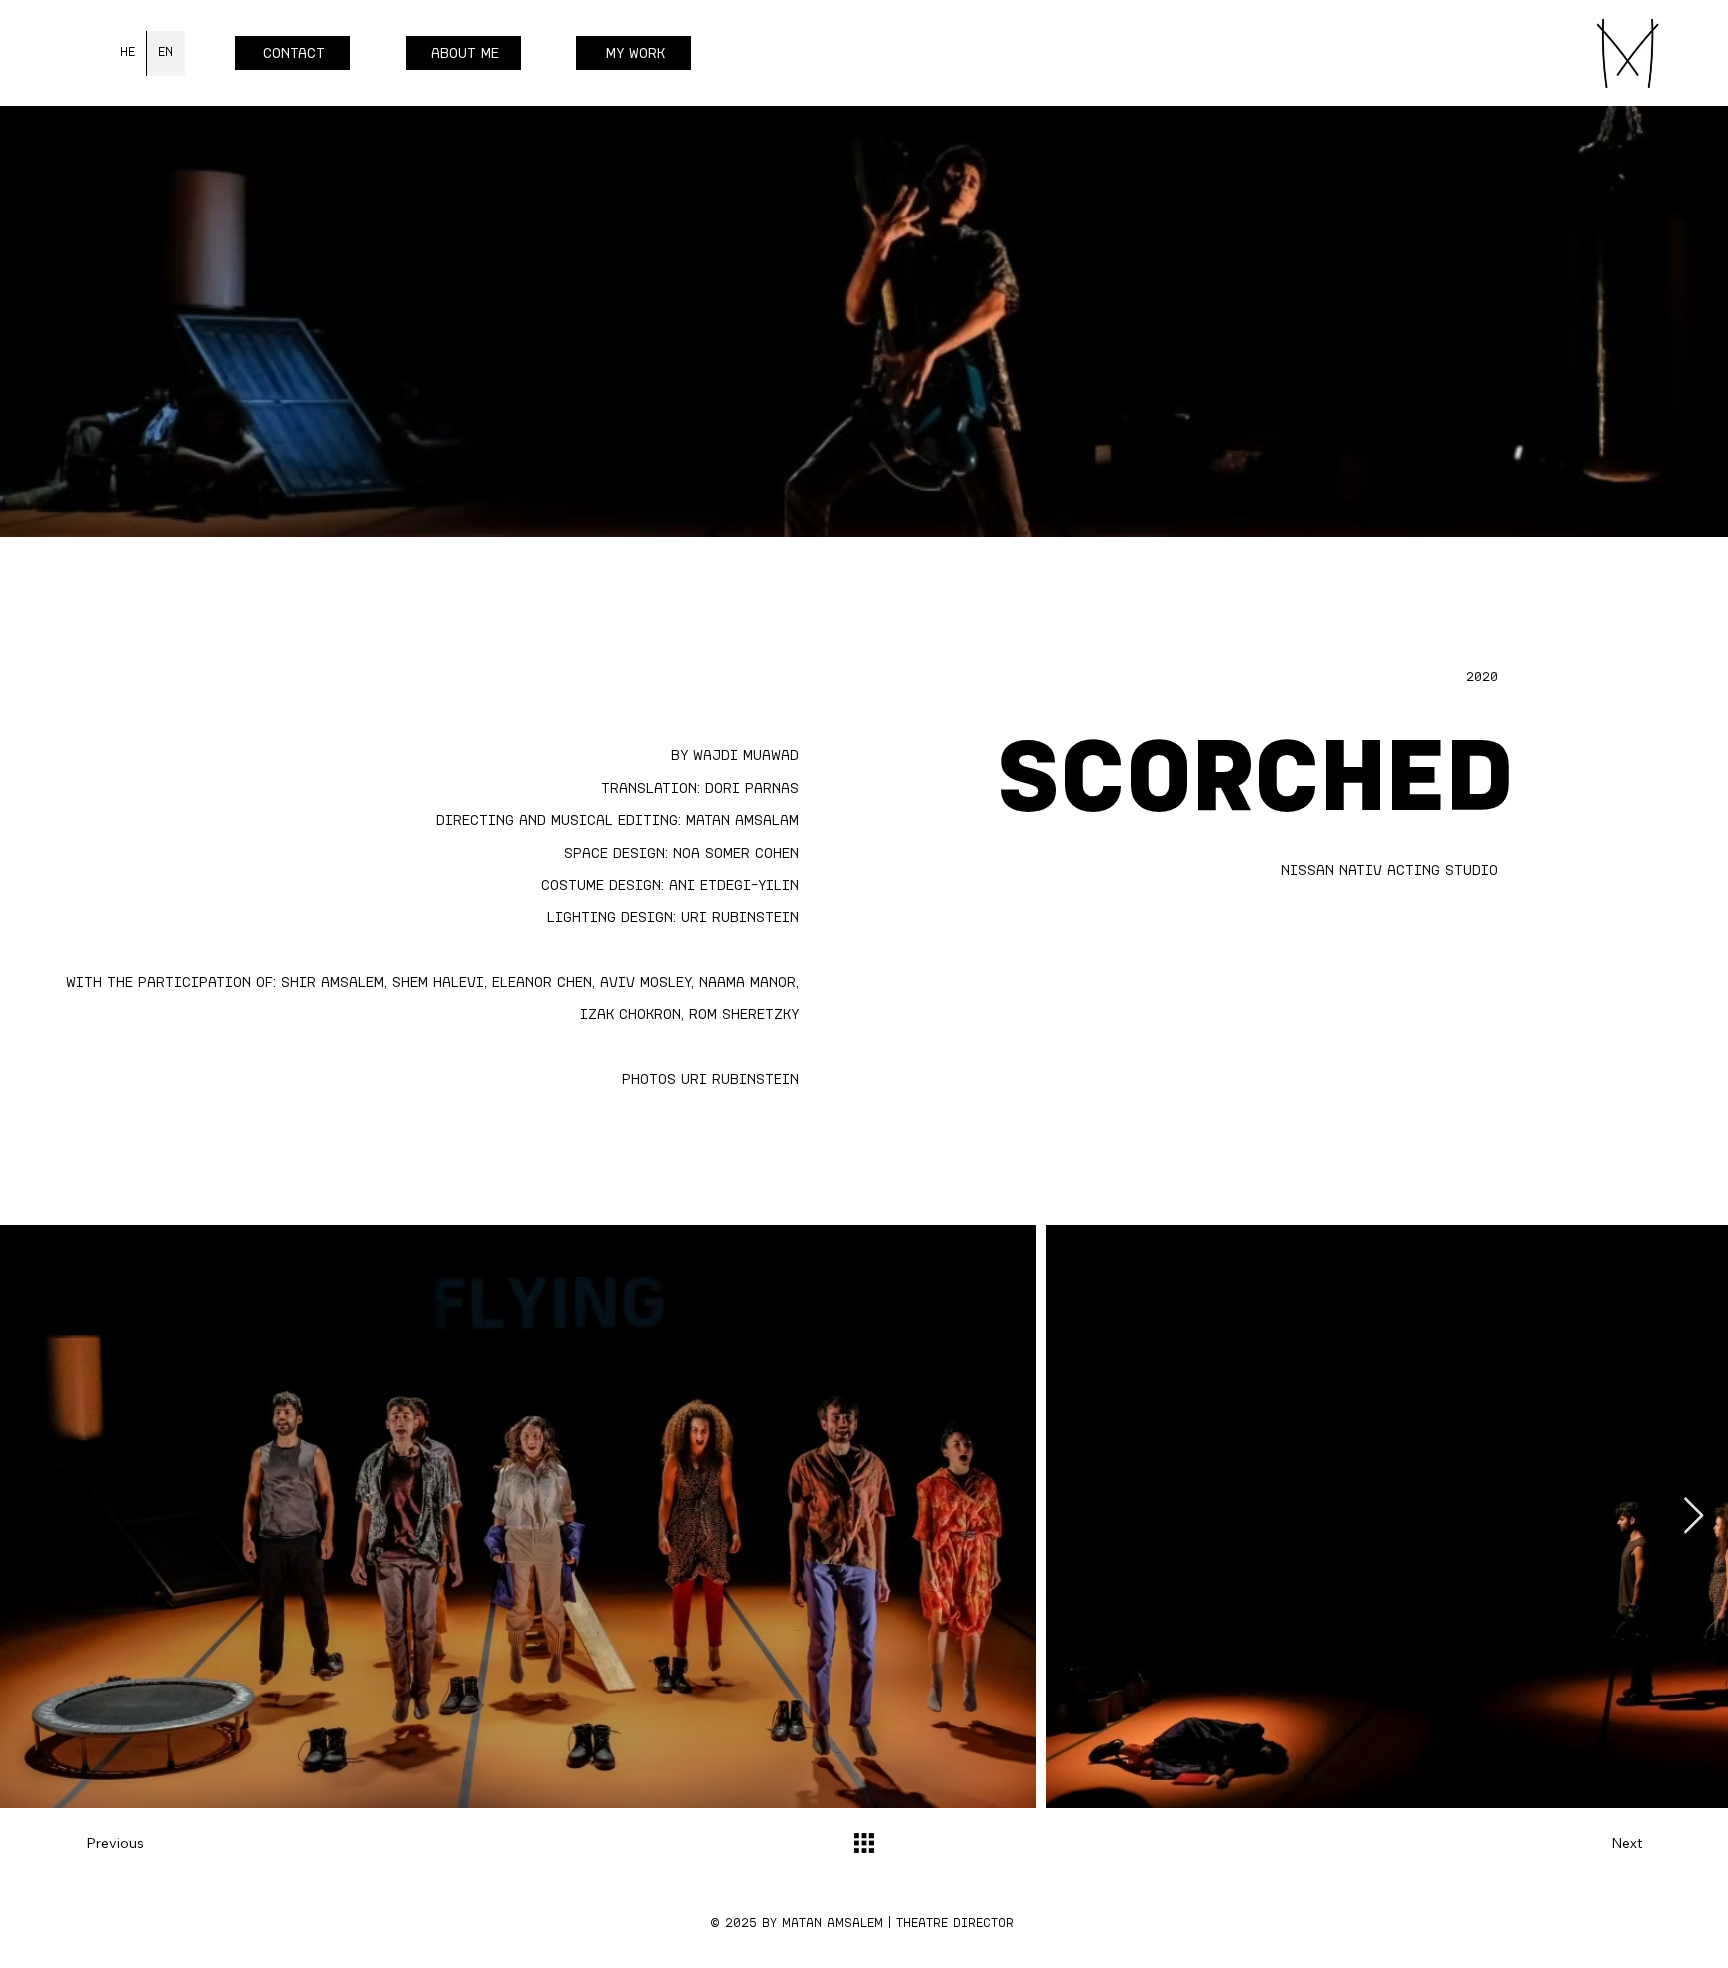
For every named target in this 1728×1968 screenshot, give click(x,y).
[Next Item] (1693, 1516)
